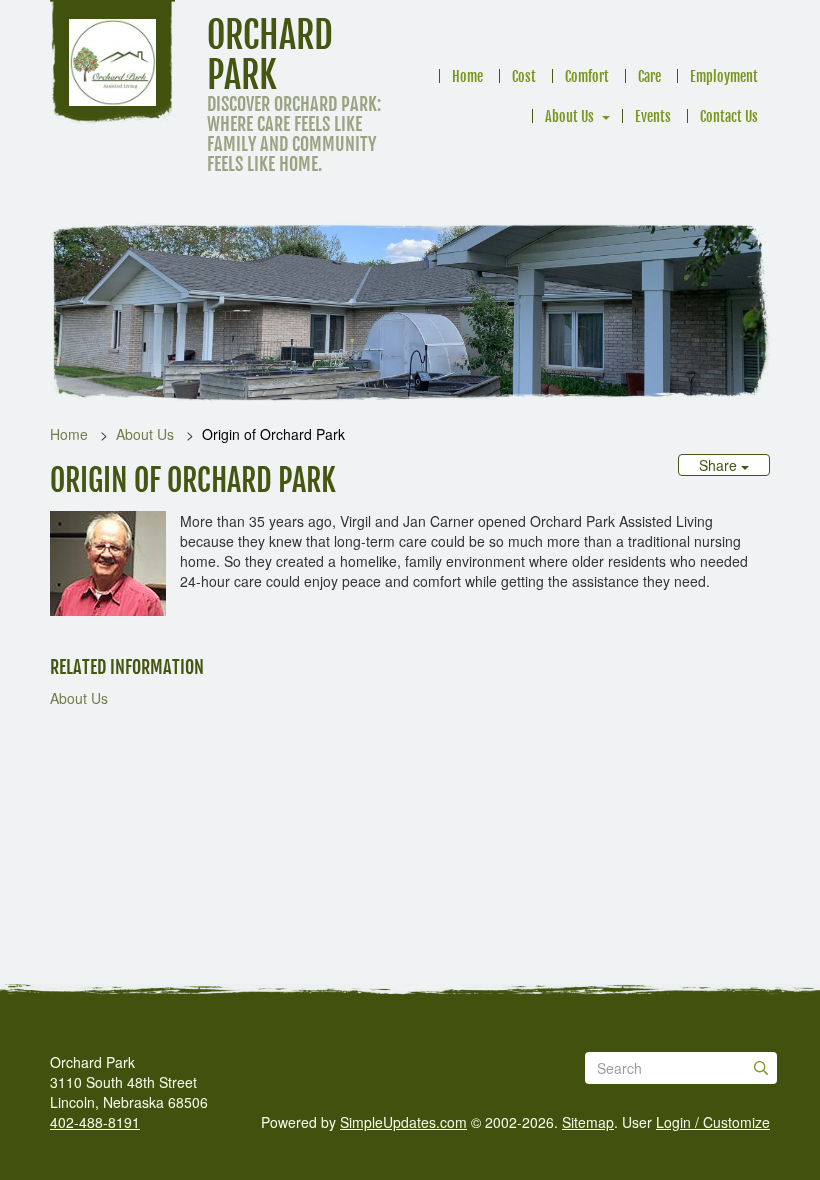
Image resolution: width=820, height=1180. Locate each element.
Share (720, 465)
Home (467, 76)
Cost (524, 76)
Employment (724, 76)
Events (653, 116)
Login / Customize (713, 1122)
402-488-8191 (95, 1122)
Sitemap (588, 1122)
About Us (569, 116)
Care (649, 76)
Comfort (587, 76)
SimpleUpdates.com (403, 1122)
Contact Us (729, 116)
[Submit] (761, 1068)
